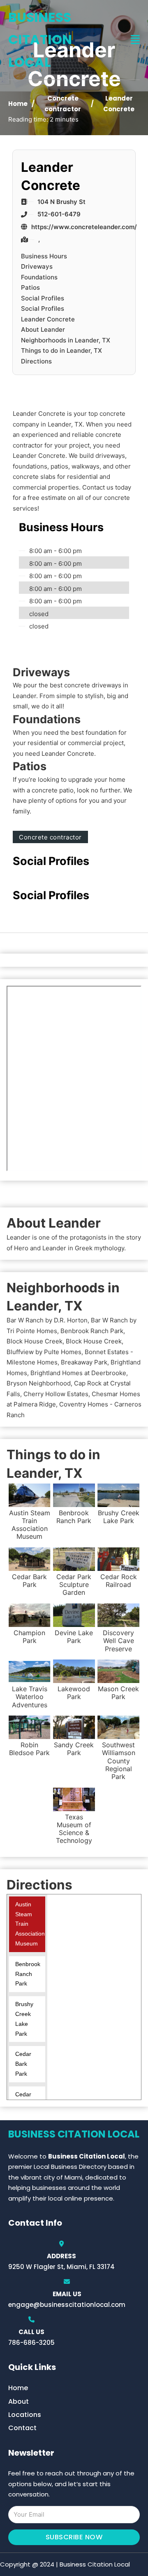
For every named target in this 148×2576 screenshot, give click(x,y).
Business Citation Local (40, 40)
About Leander (43, 329)
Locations (25, 2415)
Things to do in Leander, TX (61, 350)
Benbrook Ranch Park (92, 1331)
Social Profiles (43, 298)
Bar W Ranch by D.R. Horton (47, 1320)
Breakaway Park (84, 1362)
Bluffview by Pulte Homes (44, 1352)
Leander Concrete (48, 319)
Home (18, 104)
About (18, 2401)
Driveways (37, 266)
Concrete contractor (50, 837)
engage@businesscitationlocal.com (67, 2305)
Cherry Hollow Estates (56, 1394)
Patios (30, 287)
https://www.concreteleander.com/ (84, 227)
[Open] (135, 40)
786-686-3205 (31, 2343)
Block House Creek (35, 1341)
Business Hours (44, 256)
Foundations (39, 277)
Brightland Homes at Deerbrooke (78, 1373)
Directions (36, 361)
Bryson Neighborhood (39, 1383)
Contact (22, 2428)
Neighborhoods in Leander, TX (66, 340)
